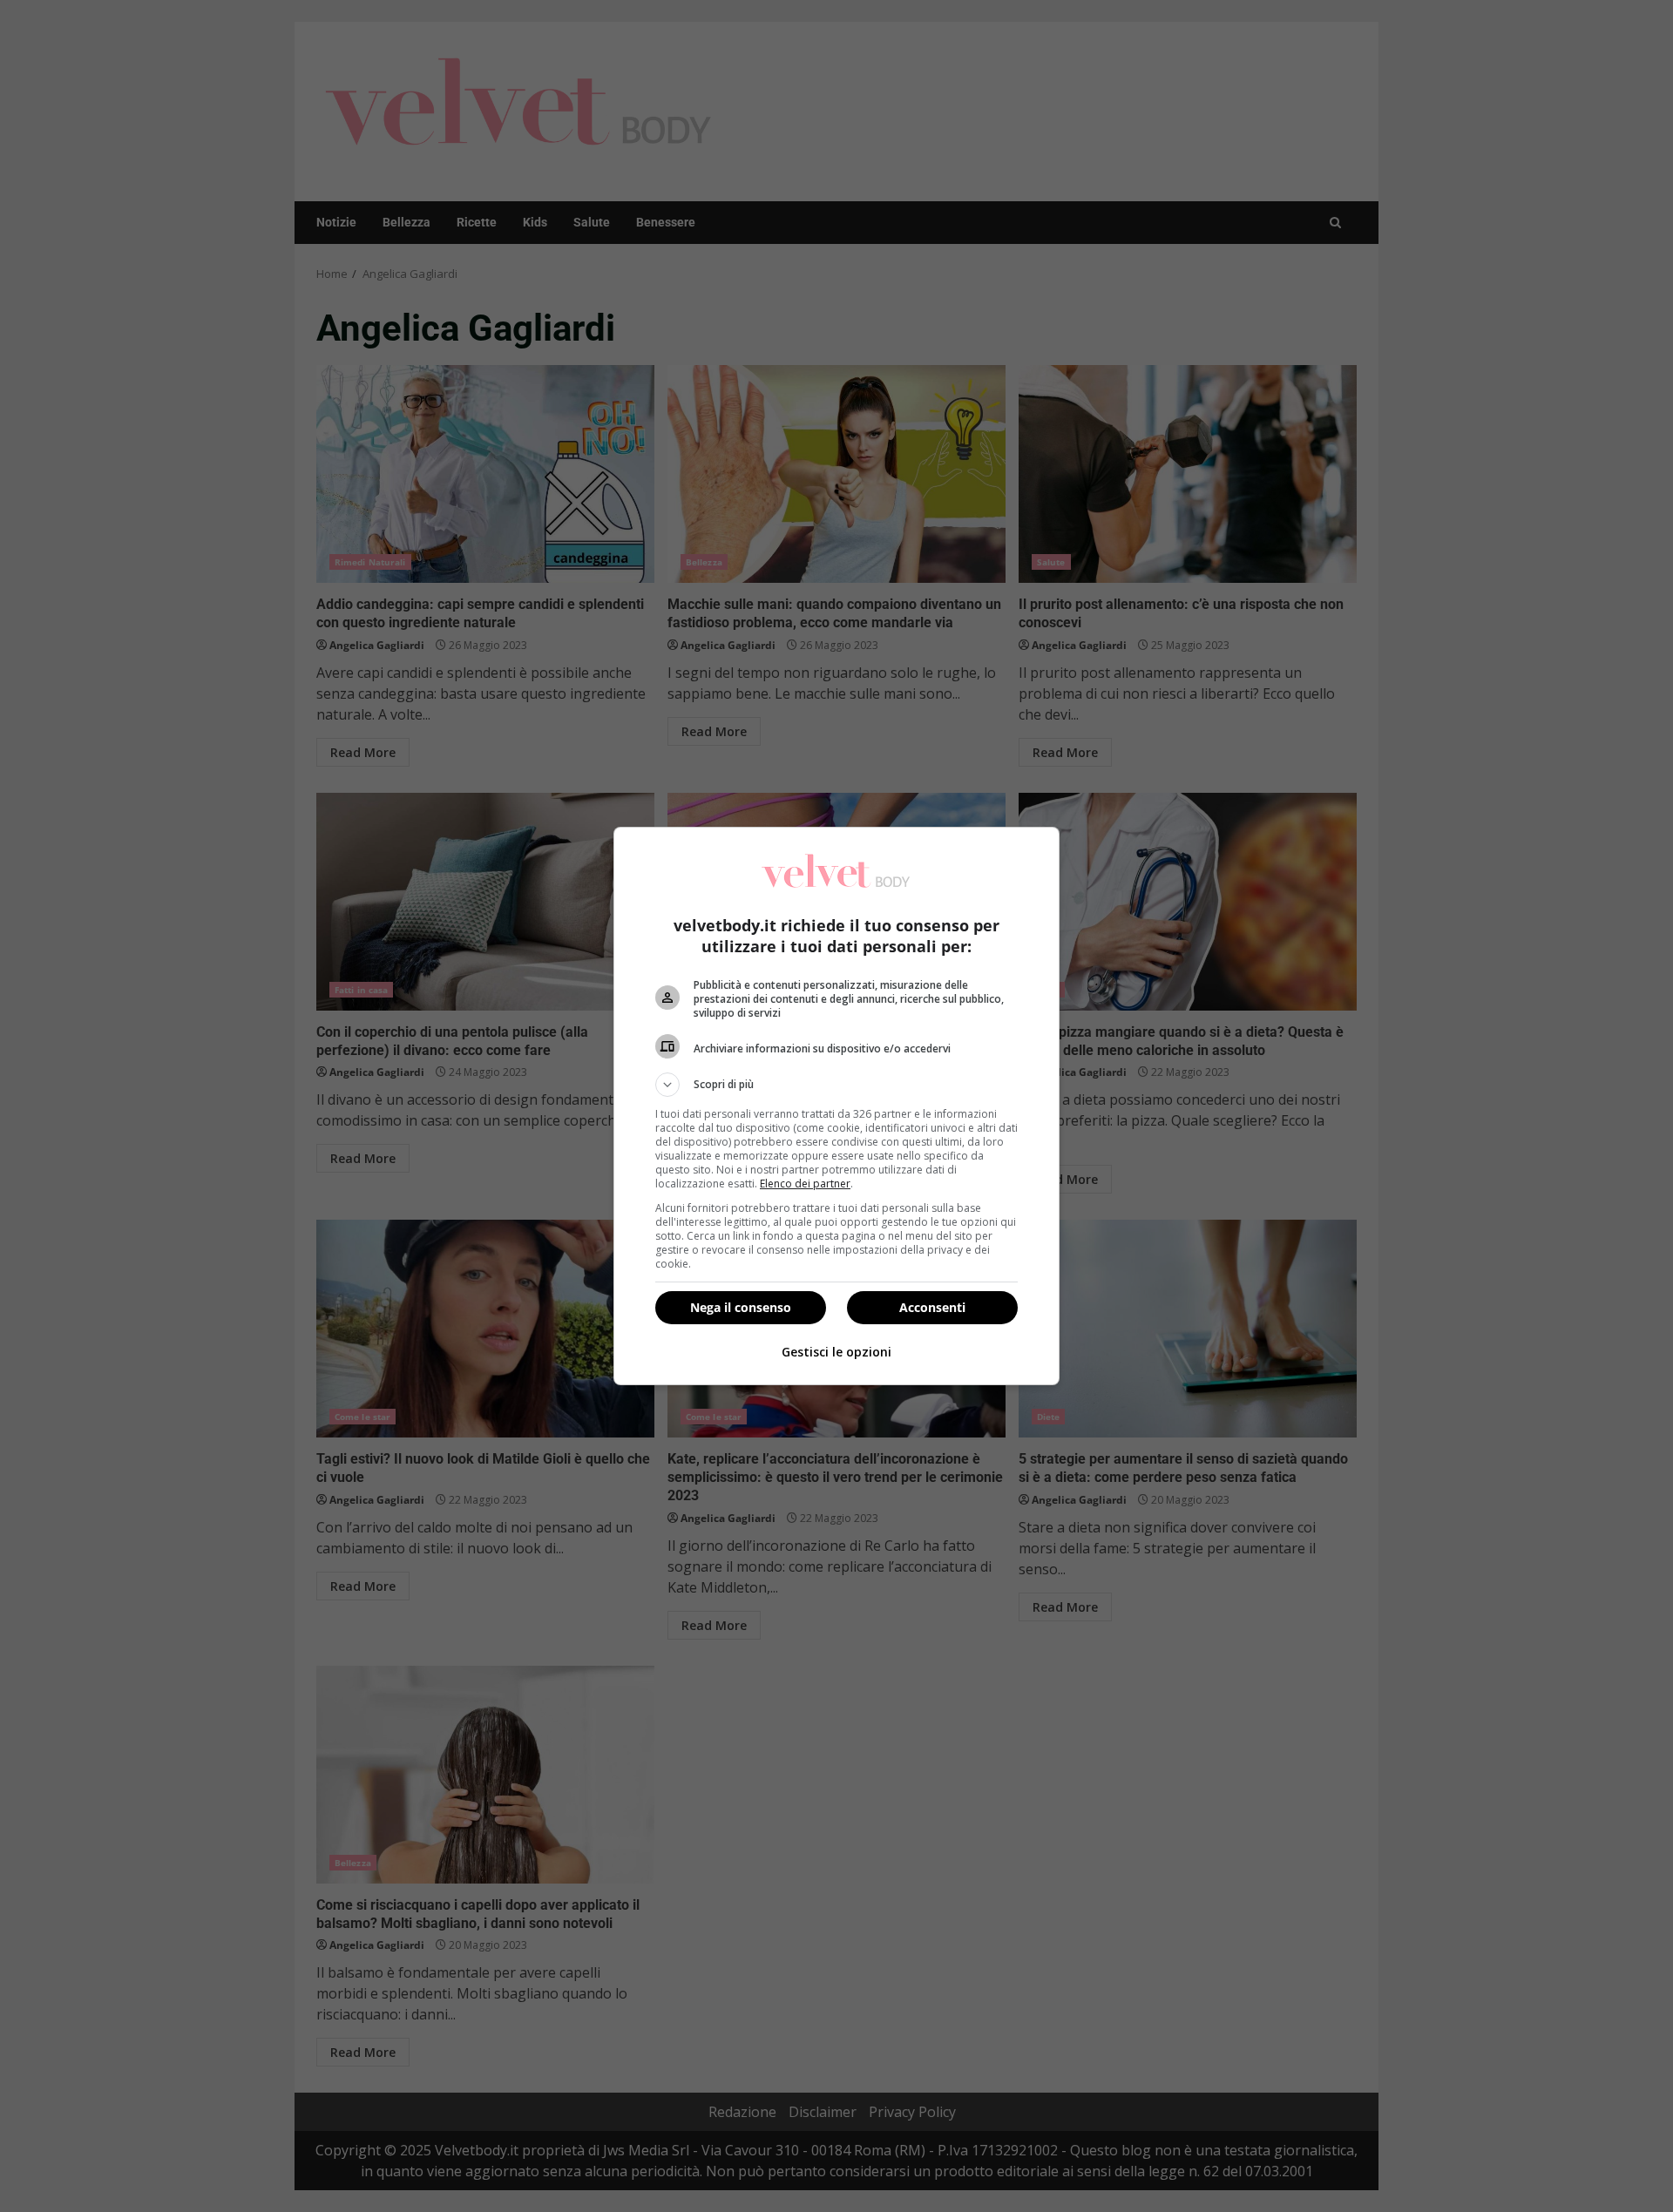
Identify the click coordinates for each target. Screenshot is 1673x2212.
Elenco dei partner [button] (805, 1184)
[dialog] (836, 1106)
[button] (836, 1085)
